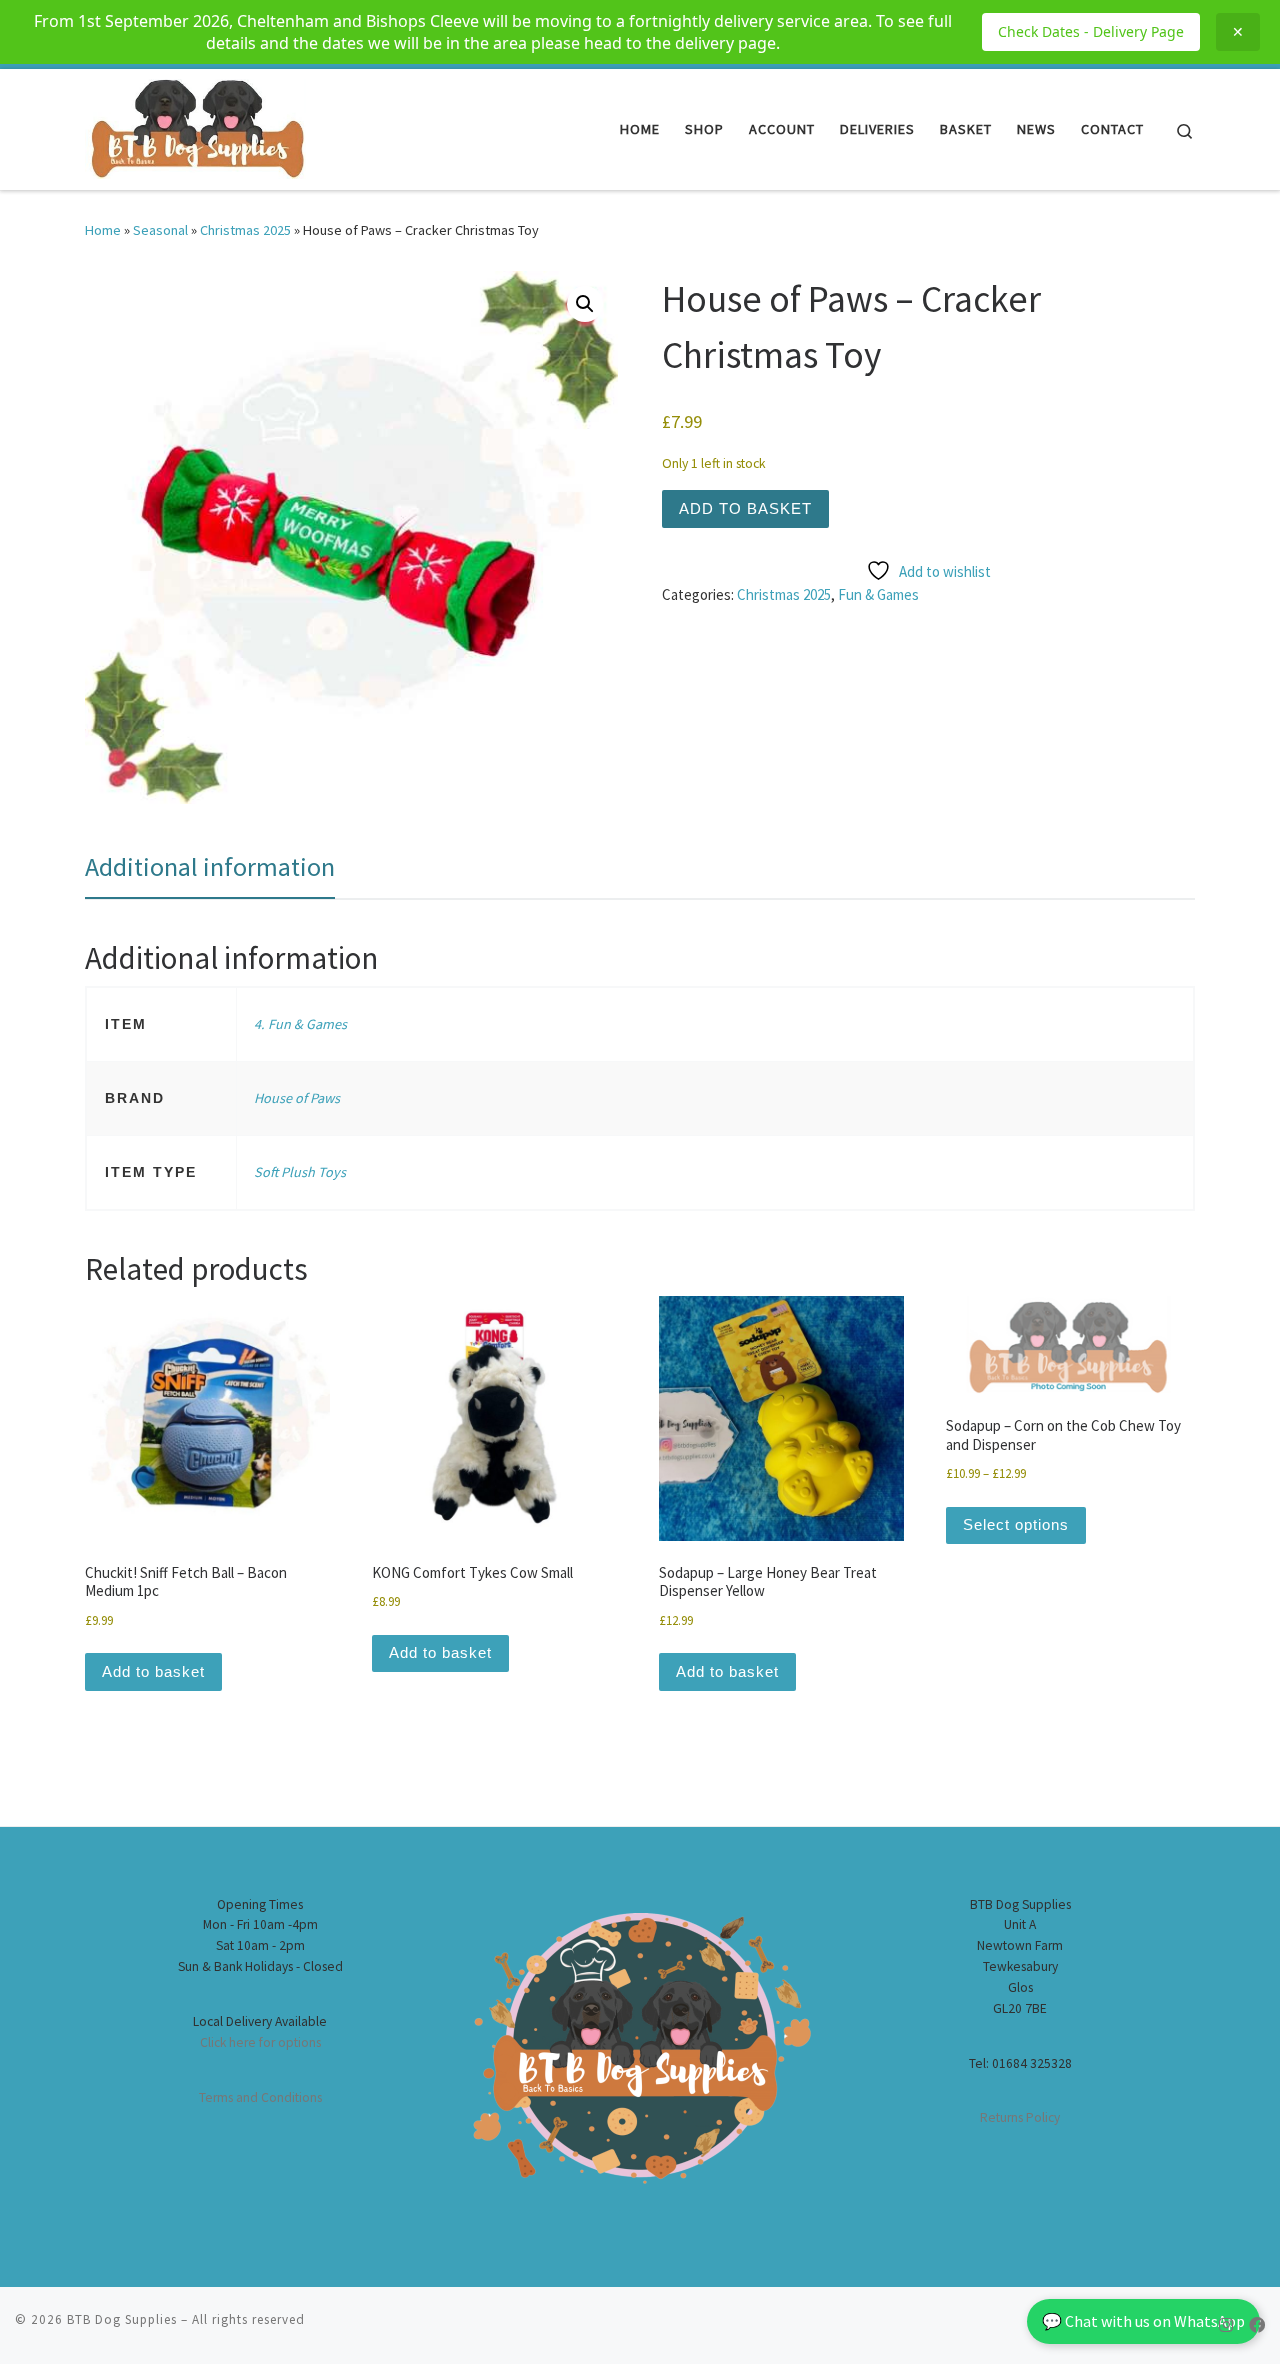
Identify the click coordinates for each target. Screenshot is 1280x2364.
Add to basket (745, 508)
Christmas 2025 (245, 230)
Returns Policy (1020, 2117)
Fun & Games (878, 594)
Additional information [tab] (210, 866)
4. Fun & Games (300, 1024)
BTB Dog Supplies (122, 2319)
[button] (585, 304)
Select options (1016, 1524)
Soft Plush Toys (300, 1172)
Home (103, 230)
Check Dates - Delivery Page (1091, 31)
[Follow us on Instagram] (1226, 2325)
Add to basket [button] (153, 1671)
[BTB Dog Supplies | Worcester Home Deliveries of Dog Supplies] (195, 125)
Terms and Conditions (260, 2097)
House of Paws (297, 1098)
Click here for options (260, 2042)
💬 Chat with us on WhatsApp (1143, 2321)
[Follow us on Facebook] (1257, 2325)
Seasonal (160, 230)
